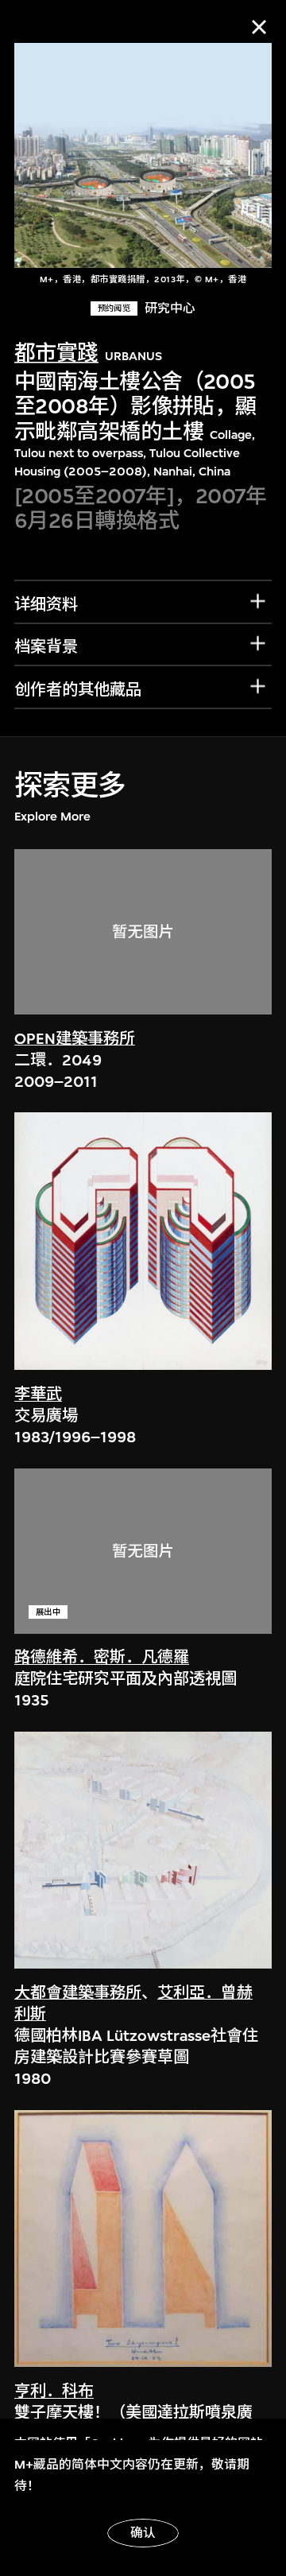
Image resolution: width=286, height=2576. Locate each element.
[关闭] (259, 27)
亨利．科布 (54, 2391)
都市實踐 (56, 353)
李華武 (38, 1394)
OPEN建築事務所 (75, 1039)
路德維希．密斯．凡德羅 (102, 1657)
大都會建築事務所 (78, 1993)
